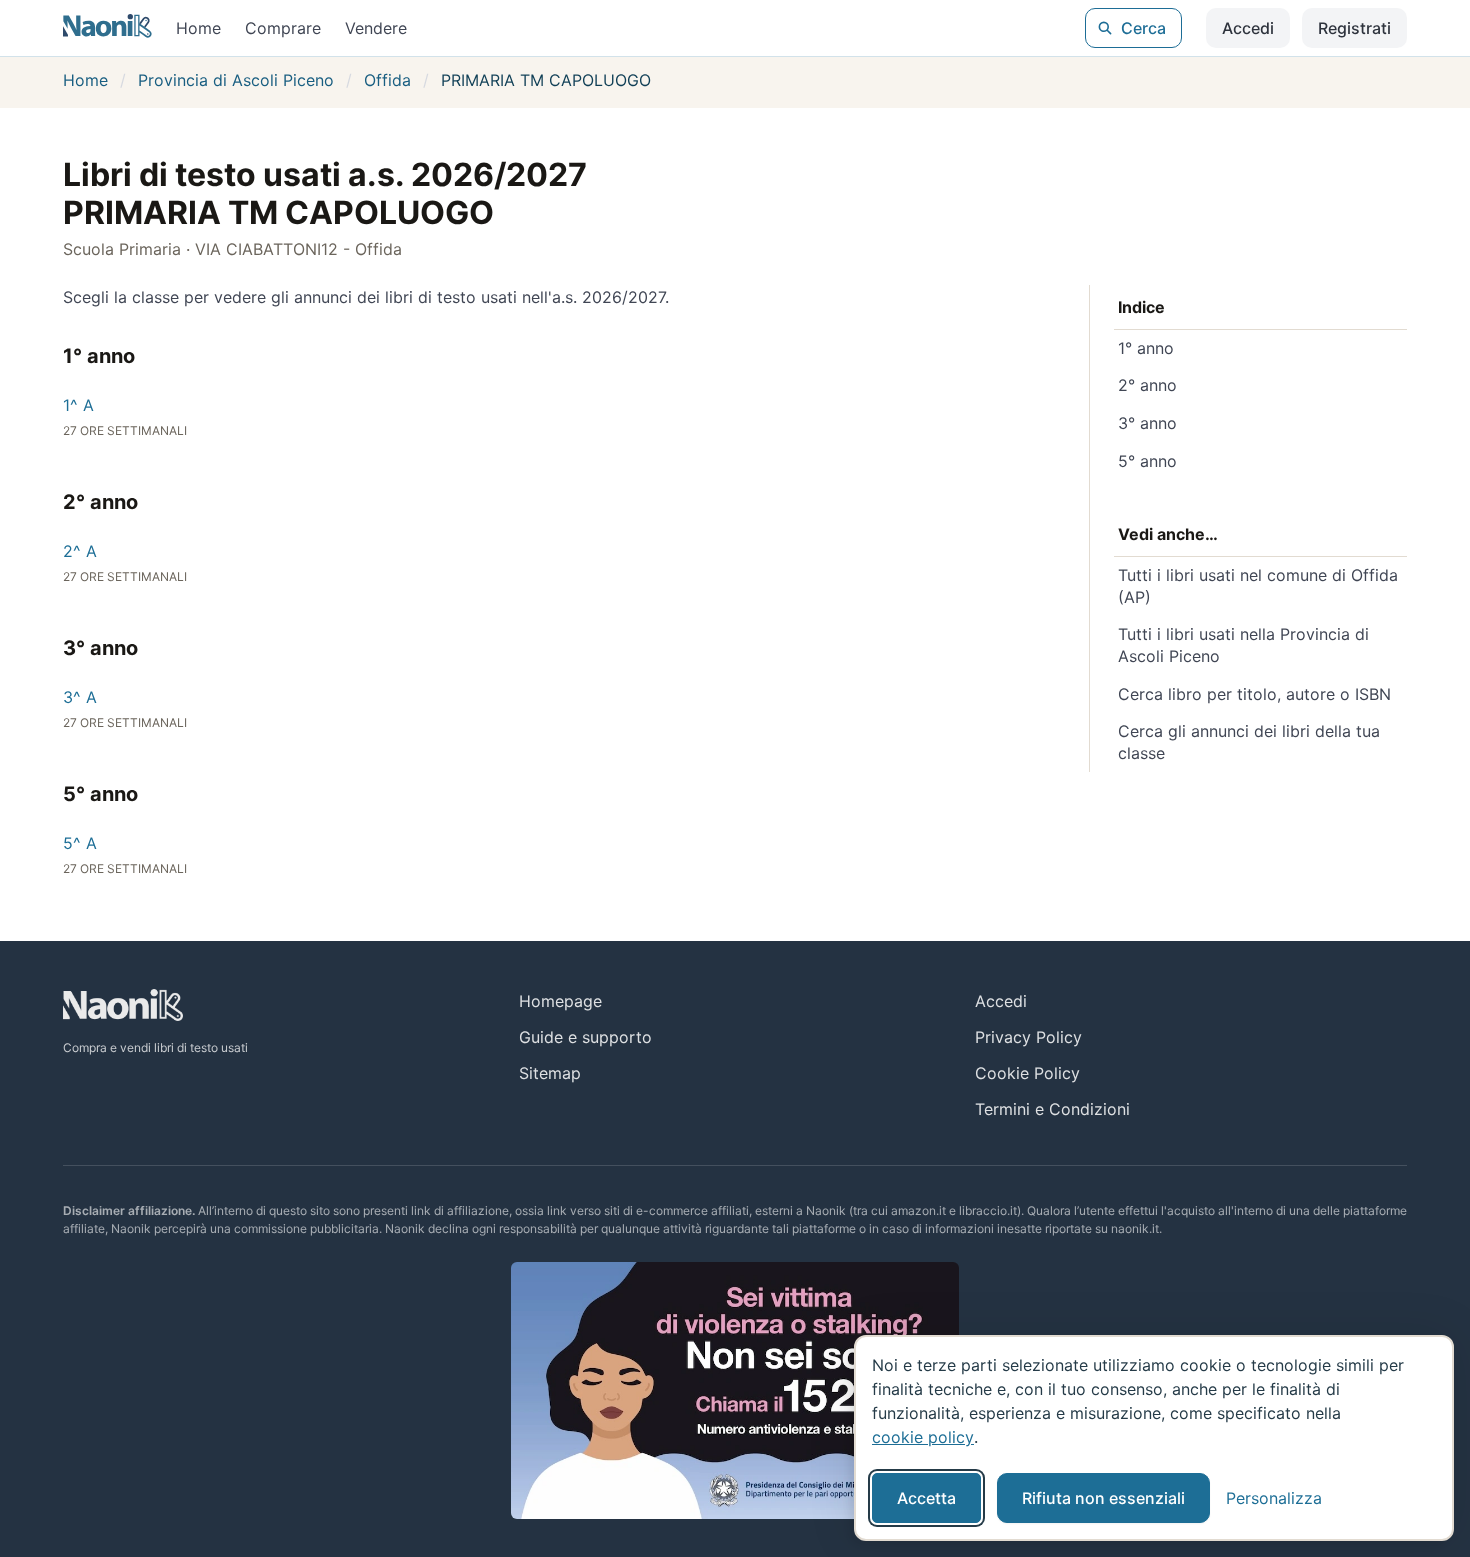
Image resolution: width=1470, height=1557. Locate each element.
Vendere (376, 28)
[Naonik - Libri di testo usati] (107, 28)
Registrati (1354, 28)
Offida (387, 80)
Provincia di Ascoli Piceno (236, 80)
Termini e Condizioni (1052, 1109)
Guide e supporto (585, 1037)
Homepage (560, 1001)
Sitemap (550, 1073)
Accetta (926, 1498)
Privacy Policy (1028, 1037)
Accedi (1248, 28)
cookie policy (923, 1437)
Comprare (283, 28)
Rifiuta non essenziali (1103, 1498)
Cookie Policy (1027, 1073)
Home (198, 28)
